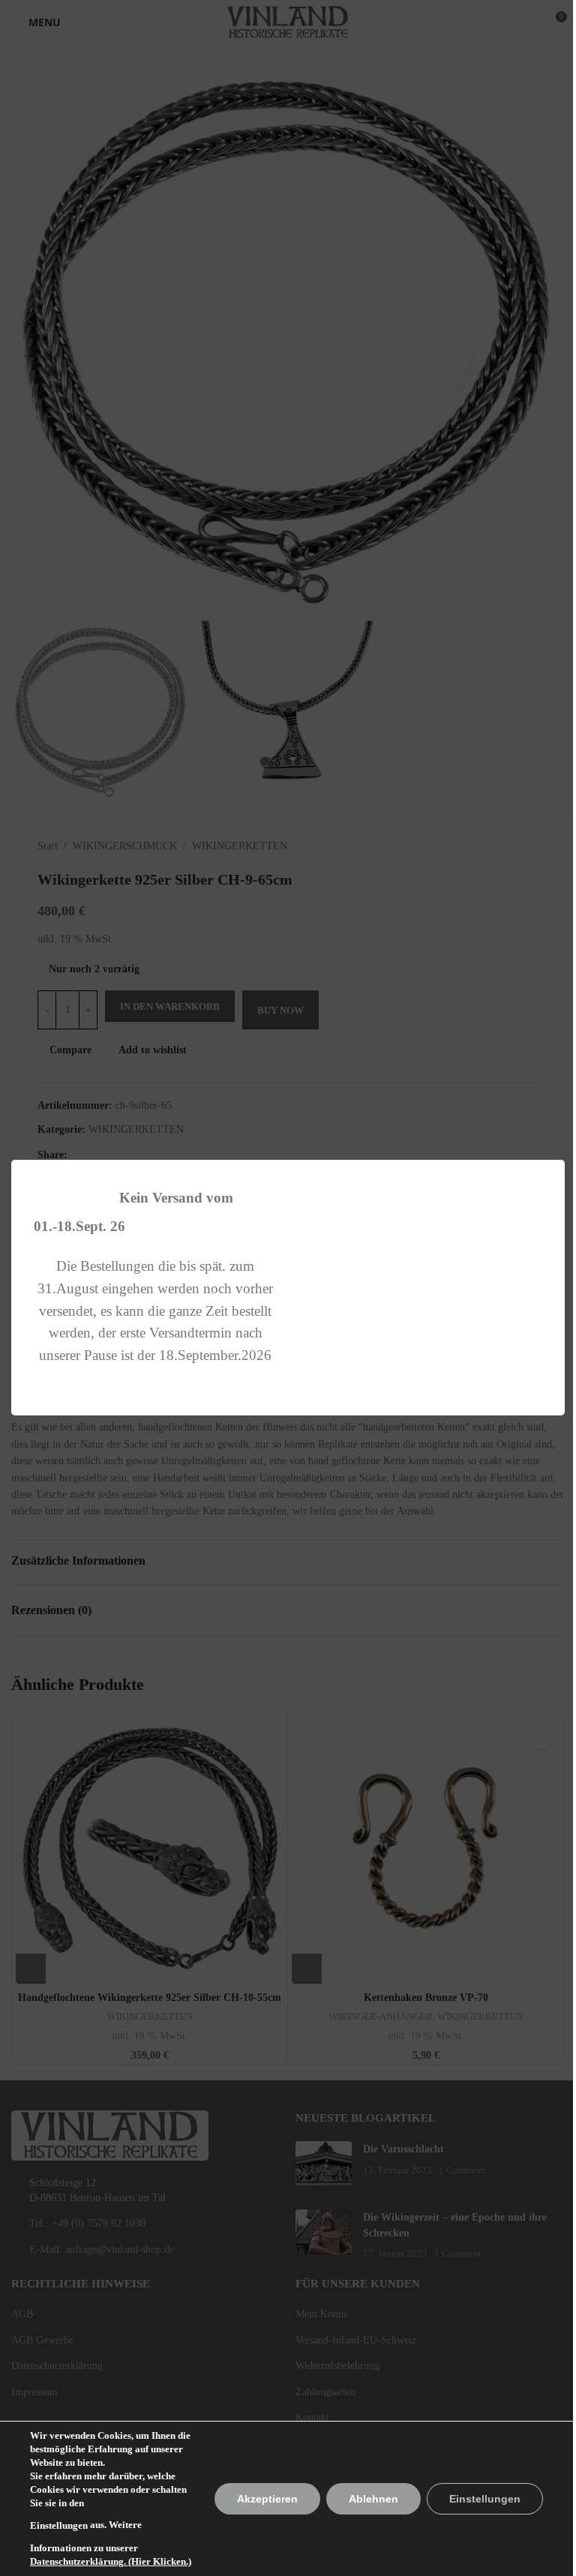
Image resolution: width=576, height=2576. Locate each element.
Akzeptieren (267, 2499)
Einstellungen (59, 2525)
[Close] (557, 1141)
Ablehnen (373, 2499)
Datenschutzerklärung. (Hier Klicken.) (111, 2561)
